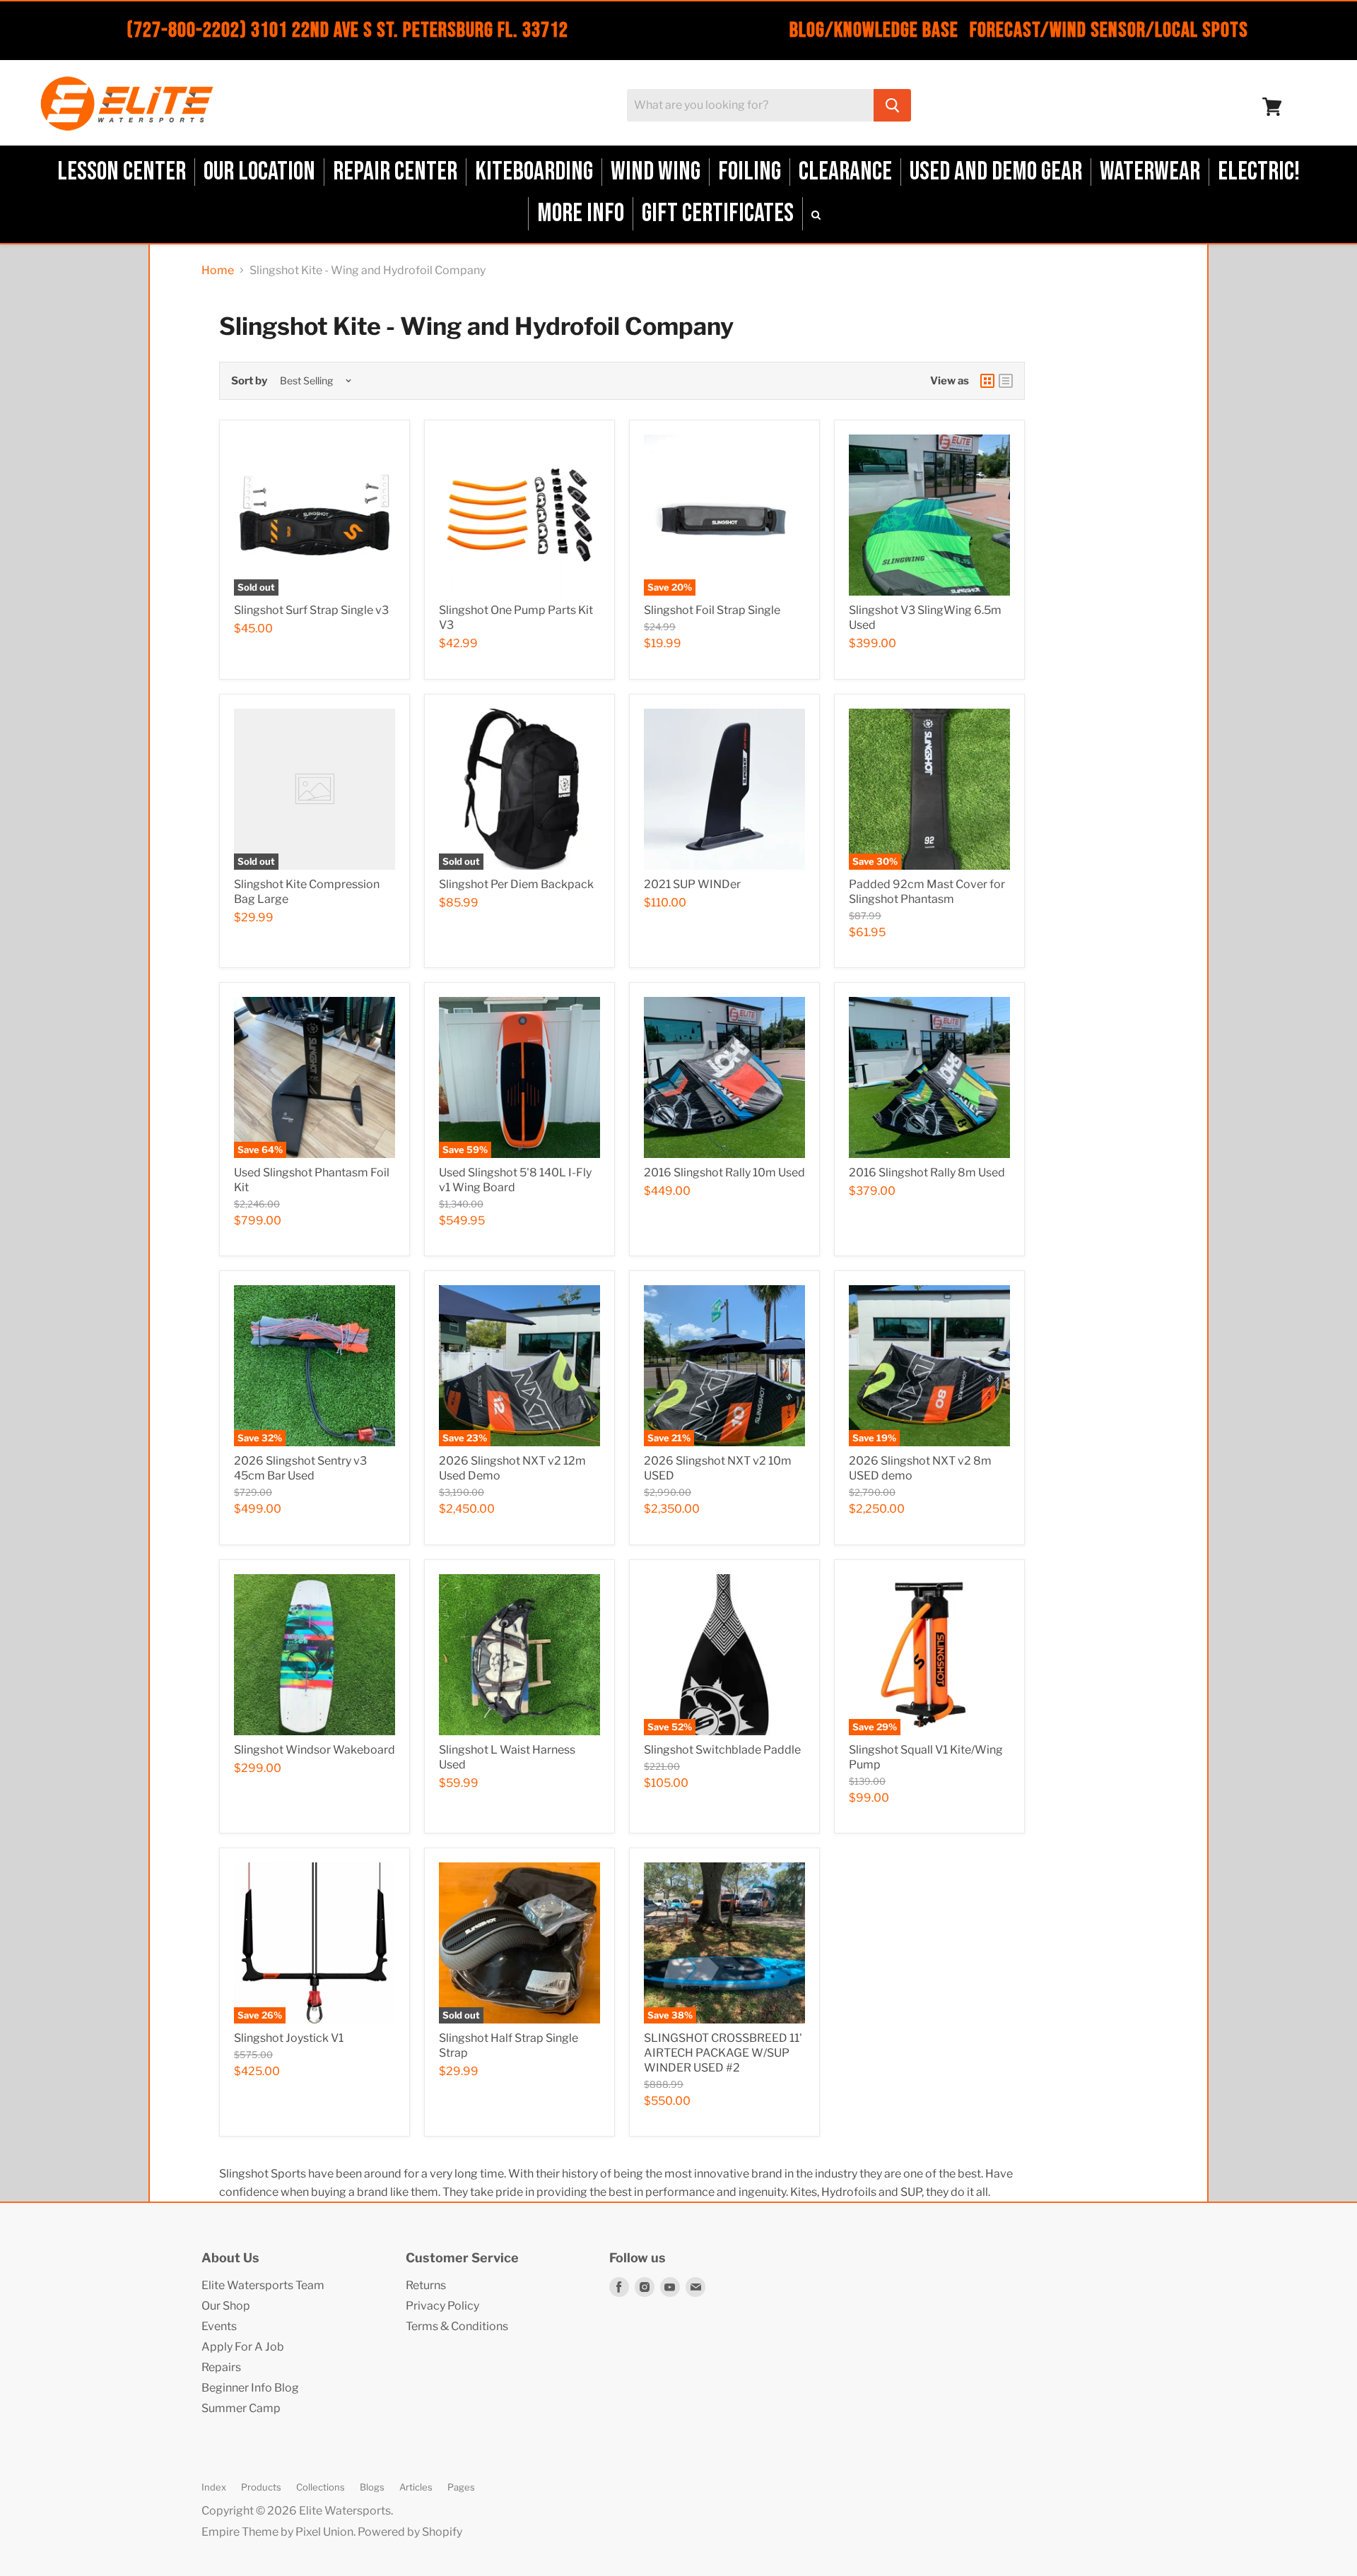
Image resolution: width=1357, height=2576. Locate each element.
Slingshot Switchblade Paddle (722, 1750)
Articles (416, 2487)
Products (261, 2487)
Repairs (221, 2367)
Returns (426, 2285)
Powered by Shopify (410, 2532)
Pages (461, 2487)
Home (218, 271)
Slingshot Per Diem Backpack (516, 884)
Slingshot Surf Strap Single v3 (311, 610)
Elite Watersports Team (263, 2285)
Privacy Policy (442, 2306)
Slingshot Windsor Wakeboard (315, 1750)
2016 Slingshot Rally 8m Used (927, 1172)
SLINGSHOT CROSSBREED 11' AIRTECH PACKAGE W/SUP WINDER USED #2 (723, 2053)
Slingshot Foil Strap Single (712, 610)
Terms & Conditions (457, 2326)
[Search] (892, 105)
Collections (321, 2487)
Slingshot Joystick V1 (289, 2038)
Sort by (249, 381)
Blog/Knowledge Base (874, 30)
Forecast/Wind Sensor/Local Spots (1109, 30)
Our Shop (226, 2306)
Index (214, 2487)
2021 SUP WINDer (692, 884)
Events (219, 2326)
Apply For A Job (243, 2347)
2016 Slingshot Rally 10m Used (724, 1172)
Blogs (372, 2487)
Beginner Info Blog (250, 2388)
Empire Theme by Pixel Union (277, 2532)
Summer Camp (241, 2408)
